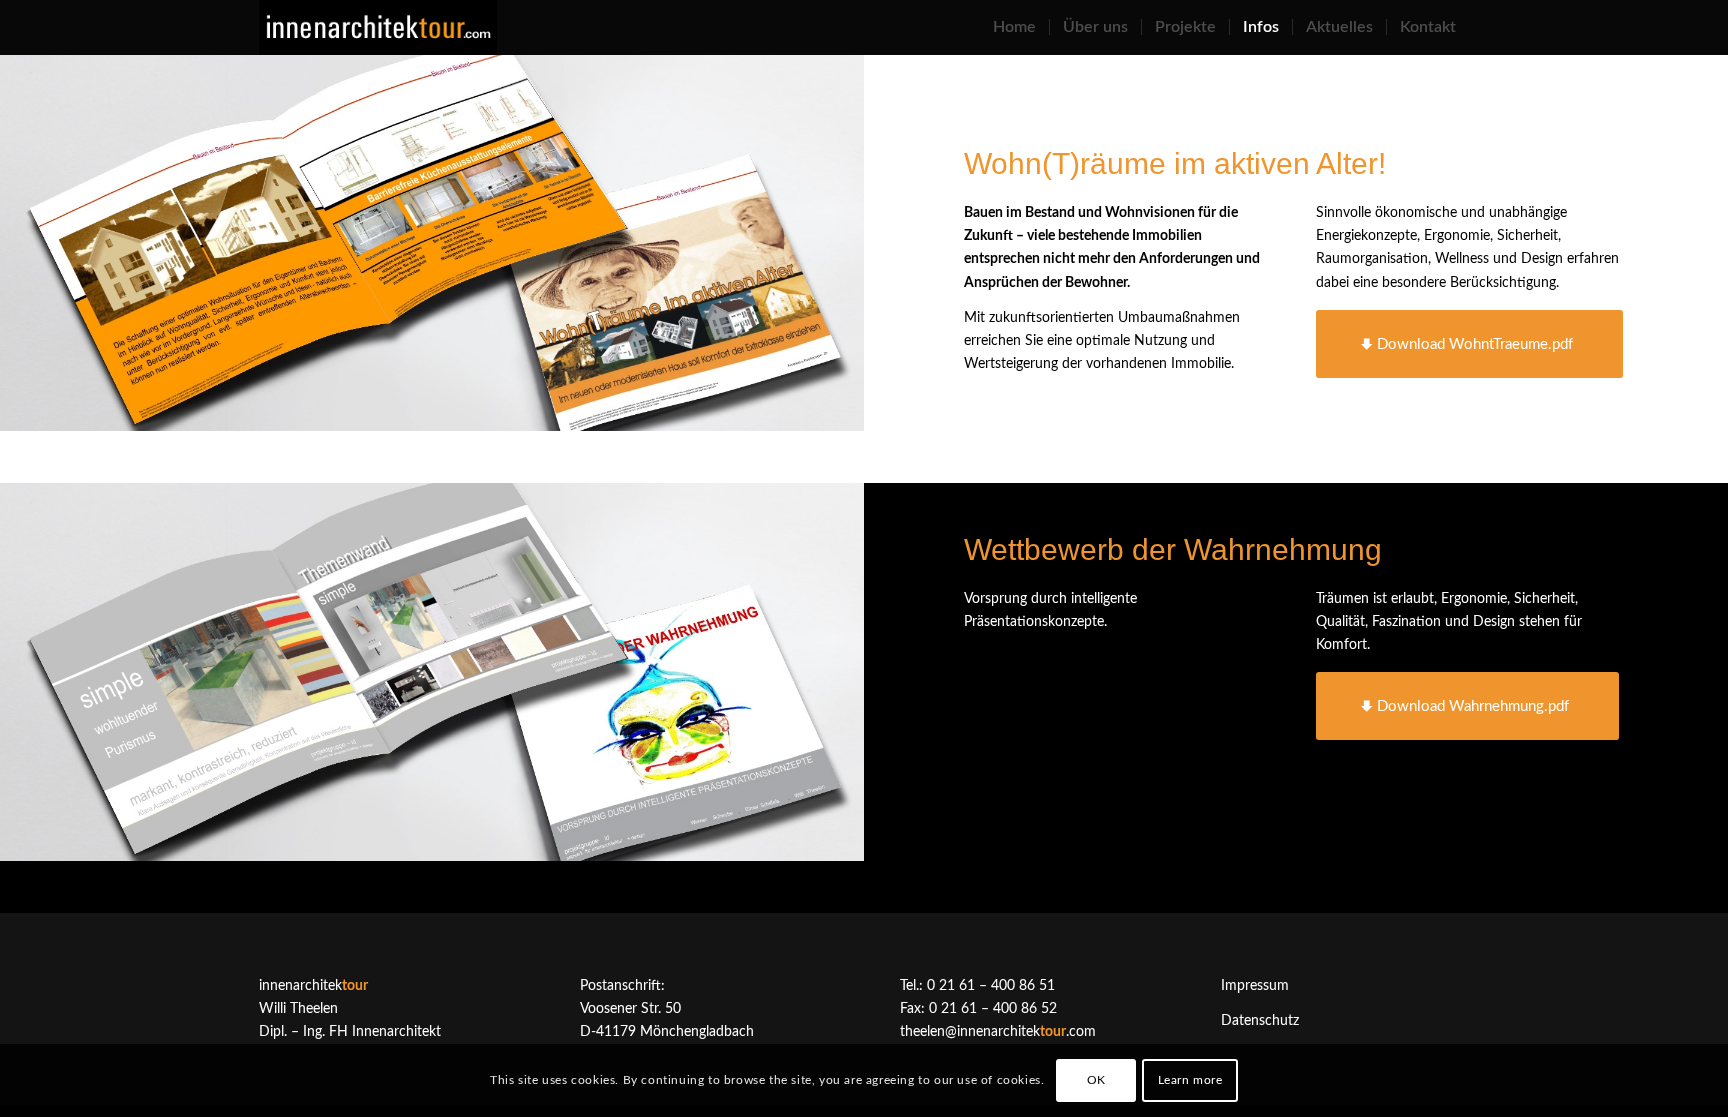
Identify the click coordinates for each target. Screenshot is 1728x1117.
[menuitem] (1014, 27)
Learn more (1190, 1080)
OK (1096, 1080)
